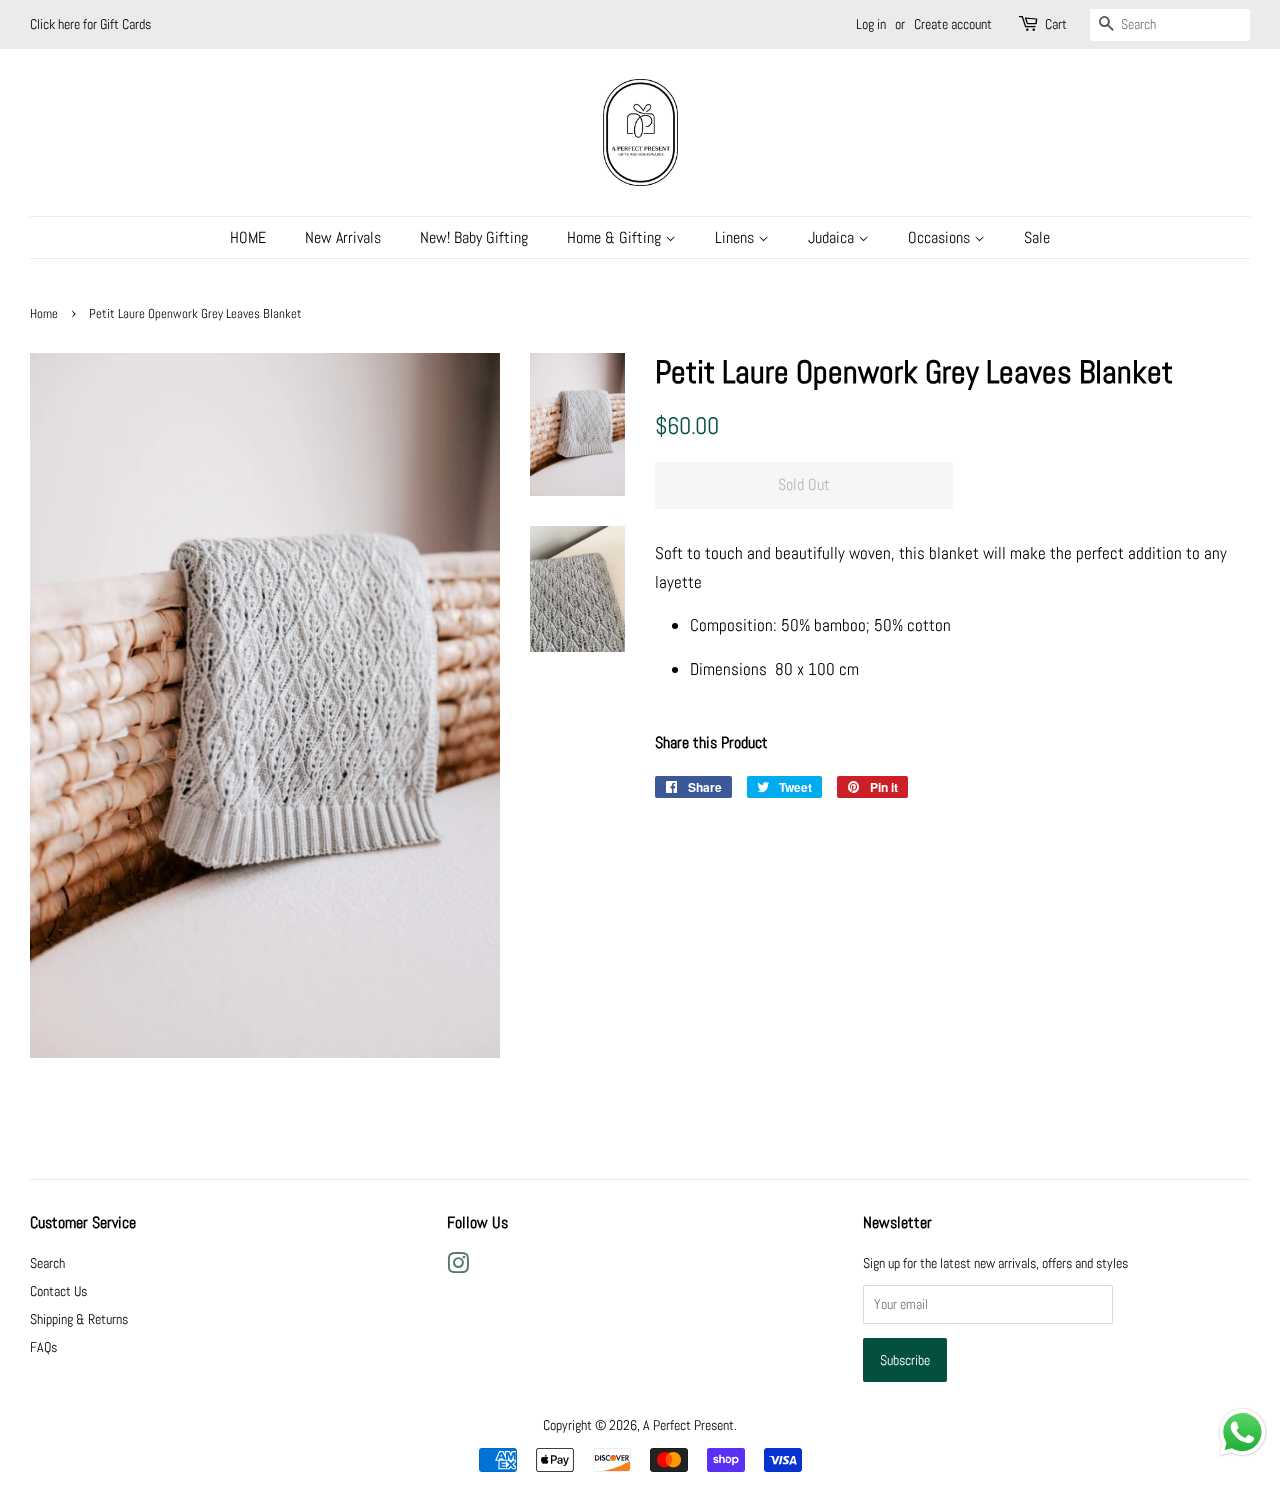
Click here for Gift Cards (90, 24)
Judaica (833, 237)
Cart (1056, 24)
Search (47, 1263)
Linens (736, 237)
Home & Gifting (616, 237)
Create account (953, 24)
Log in (871, 24)
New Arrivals (343, 237)
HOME (248, 237)
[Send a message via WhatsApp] (1242, 1432)
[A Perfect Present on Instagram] (458, 1267)
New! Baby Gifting (474, 237)
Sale (1037, 237)
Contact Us (58, 1291)
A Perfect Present (688, 1425)
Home (44, 314)
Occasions (941, 237)
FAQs (43, 1347)
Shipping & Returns (79, 1319)
